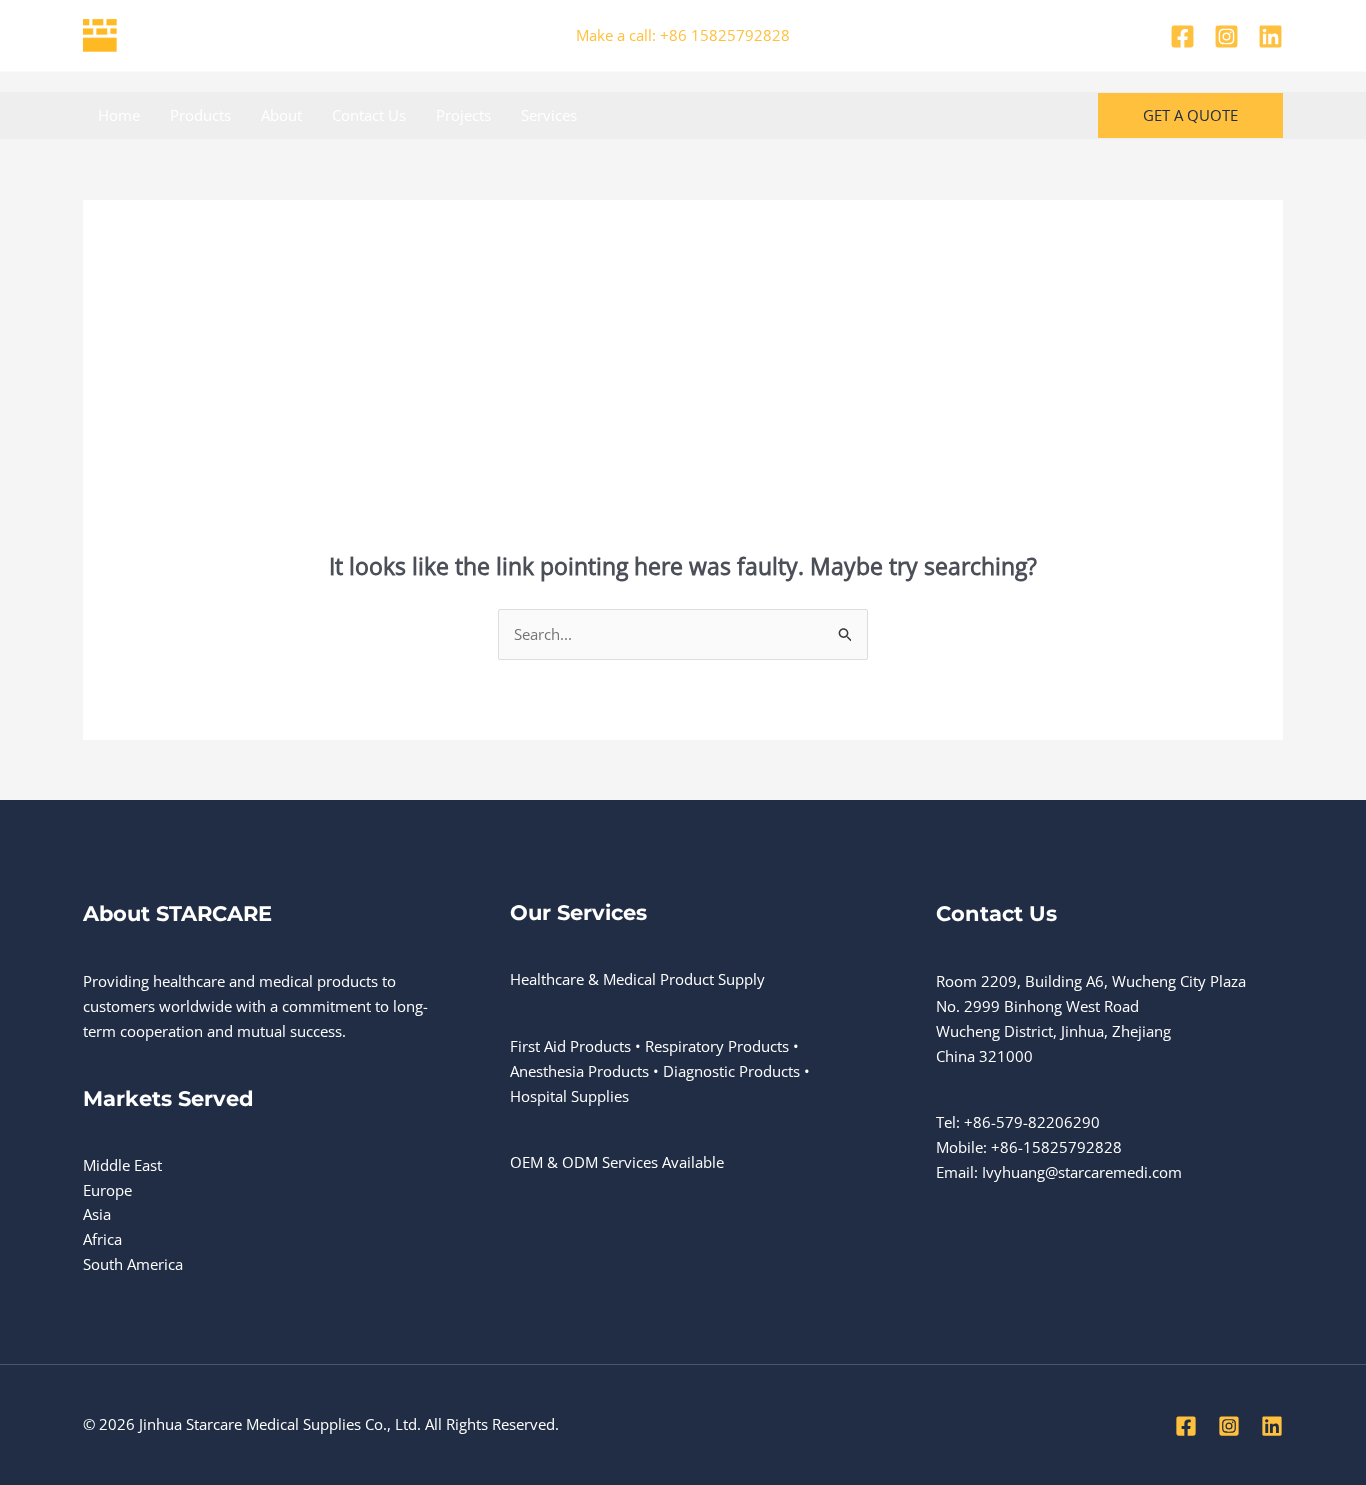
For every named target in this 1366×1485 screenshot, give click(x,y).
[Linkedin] (1270, 36)
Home (119, 115)
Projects (463, 115)
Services (549, 115)
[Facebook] (1182, 36)
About (281, 115)
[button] (1190, 115)
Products (200, 115)
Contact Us (369, 115)
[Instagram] (1226, 36)
